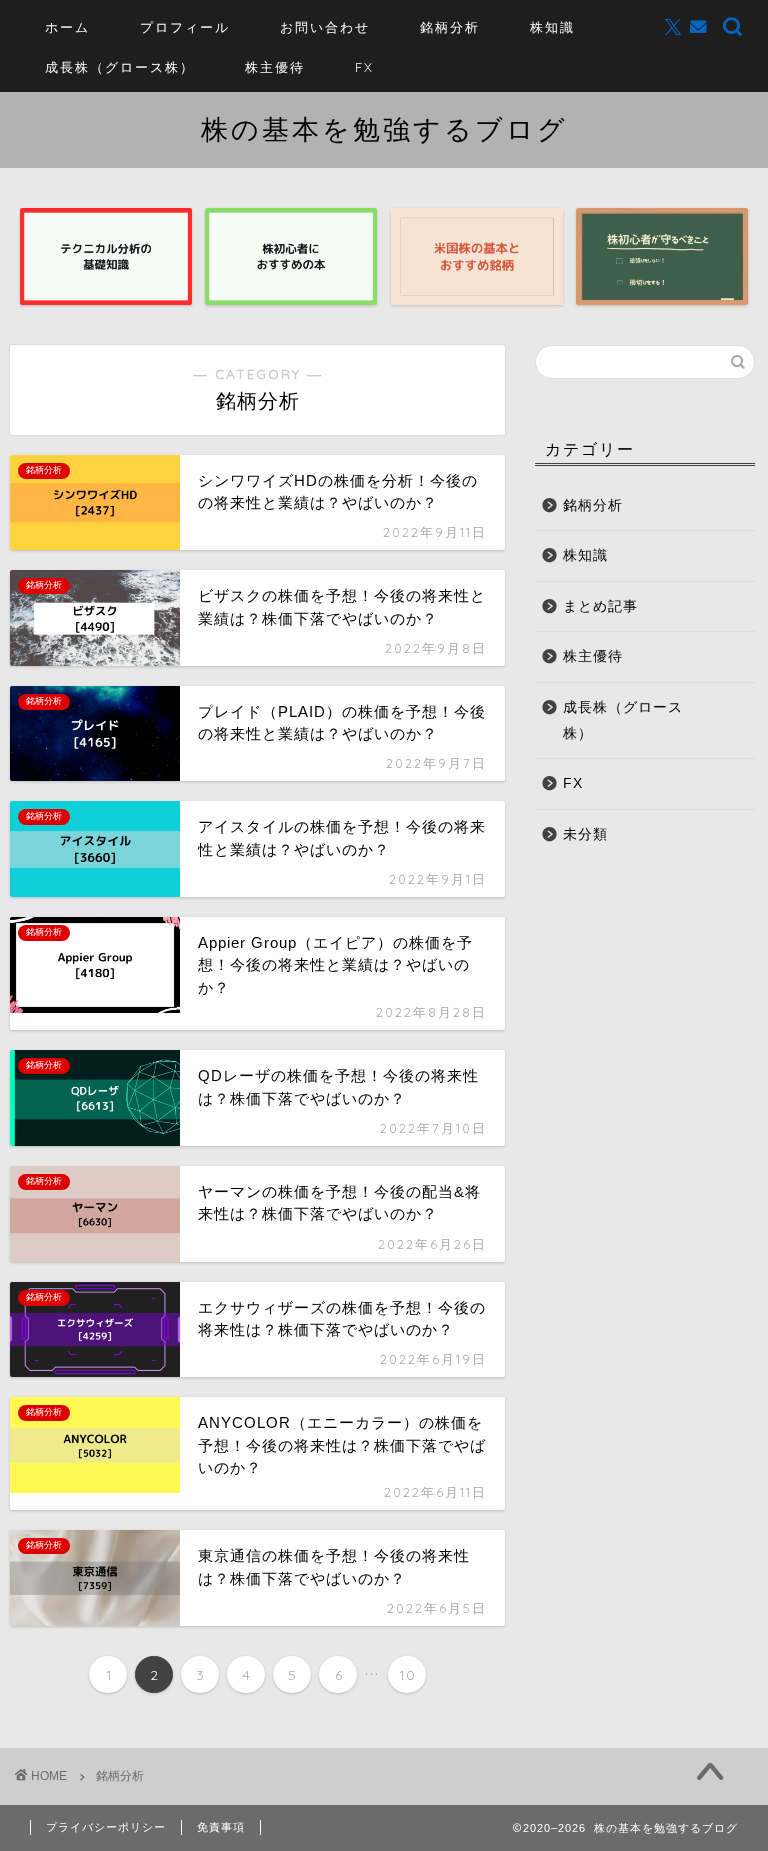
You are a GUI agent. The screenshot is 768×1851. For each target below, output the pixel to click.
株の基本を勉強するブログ (384, 129)
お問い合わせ (325, 27)
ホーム (67, 27)
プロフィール (185, 27)
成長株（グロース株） (120, 67)
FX (364, 67)
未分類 (585, 834)
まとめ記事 (600, 606)
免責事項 (221, 1827)
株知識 (552, 27)
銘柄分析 (450, 27)
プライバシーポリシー (106, 1827)
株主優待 (275, 67)
